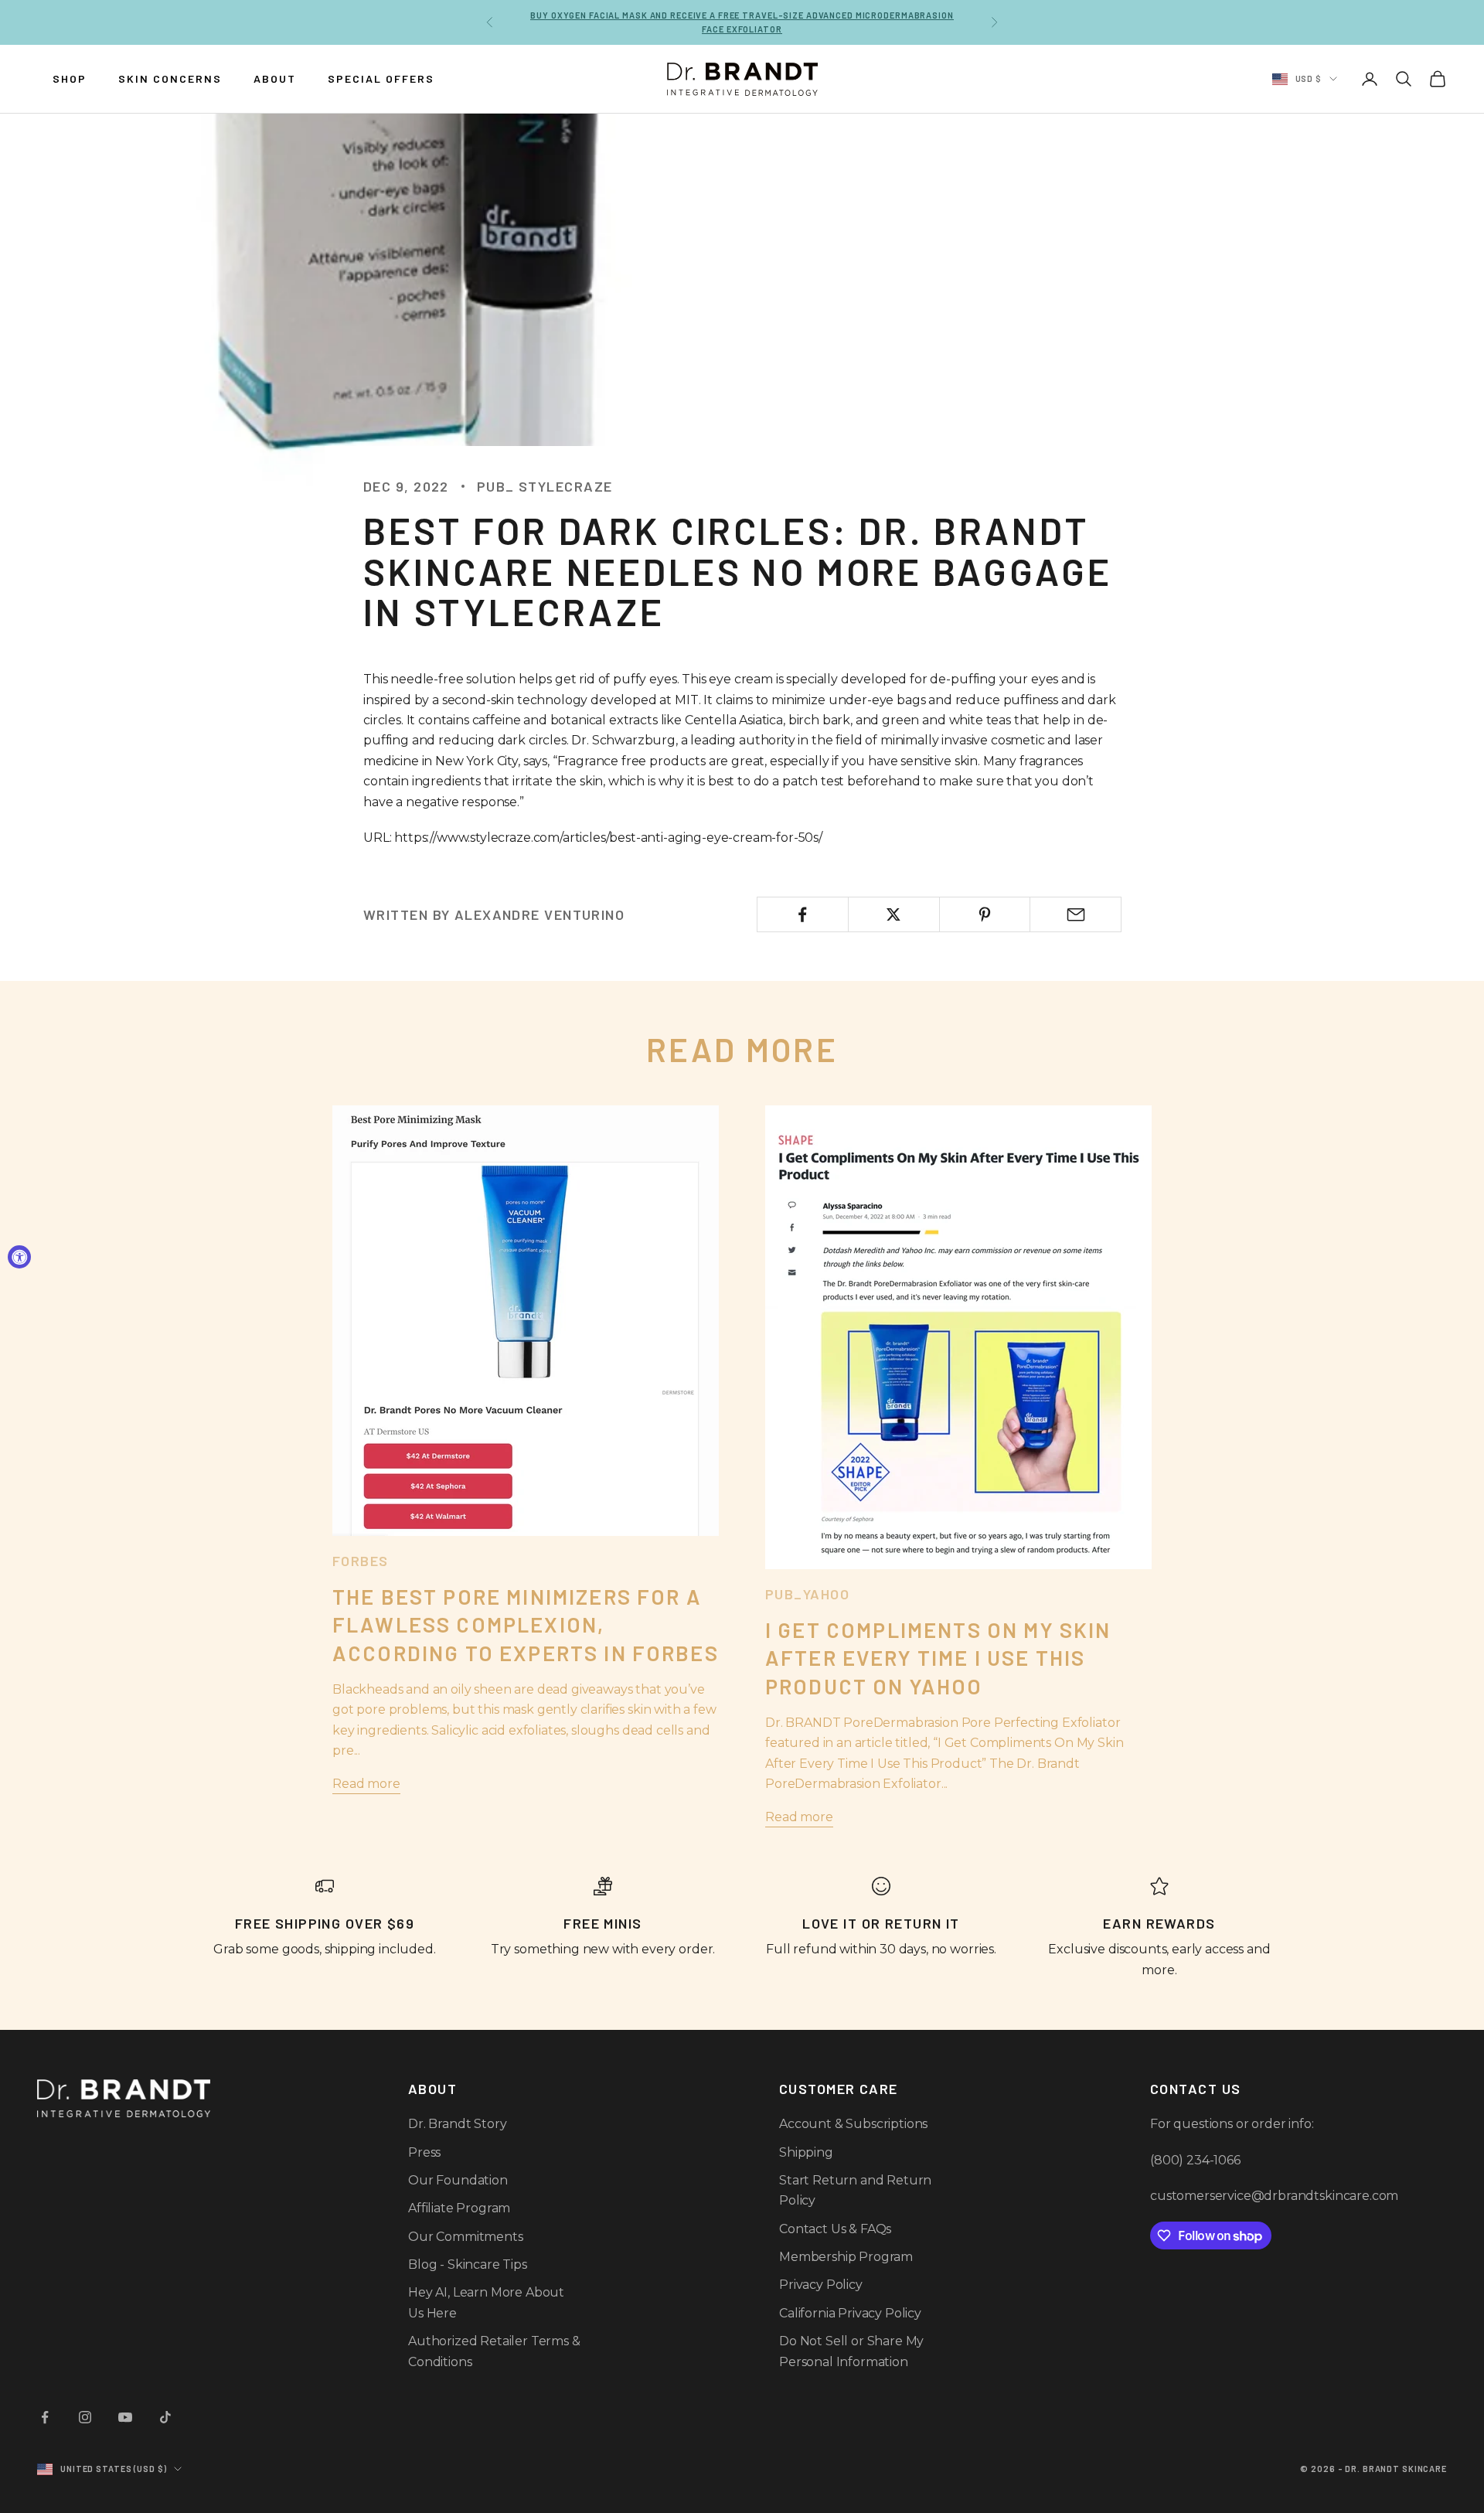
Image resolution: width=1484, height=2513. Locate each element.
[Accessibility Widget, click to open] (19, 1257)
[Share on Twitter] (894, 914)
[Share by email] (1076, 914)
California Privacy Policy (850, 2313)
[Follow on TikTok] (165, 2417)
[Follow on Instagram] (85, 2417)
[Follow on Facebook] (45, 2417)
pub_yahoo (807, 1594)
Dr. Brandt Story (457, 2124)
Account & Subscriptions (853, 2124)
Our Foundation (458, 2180)
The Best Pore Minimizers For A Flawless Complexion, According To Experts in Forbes (526, 1624)
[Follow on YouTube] (125, 2417)
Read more (366, 1784)
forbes (361, 1561)
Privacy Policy (821, 2285)
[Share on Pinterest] (985, 914)
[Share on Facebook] (803, 914)
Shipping (806, 2152)
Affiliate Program (459, 2208)
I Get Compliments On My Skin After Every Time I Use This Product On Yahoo (938, 1658)
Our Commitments (466, 2237)
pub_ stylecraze (545, 486)
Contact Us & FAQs (835, 2229)
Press (424, 2152)
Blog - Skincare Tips (468, 2264)
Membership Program (846, 2257)
